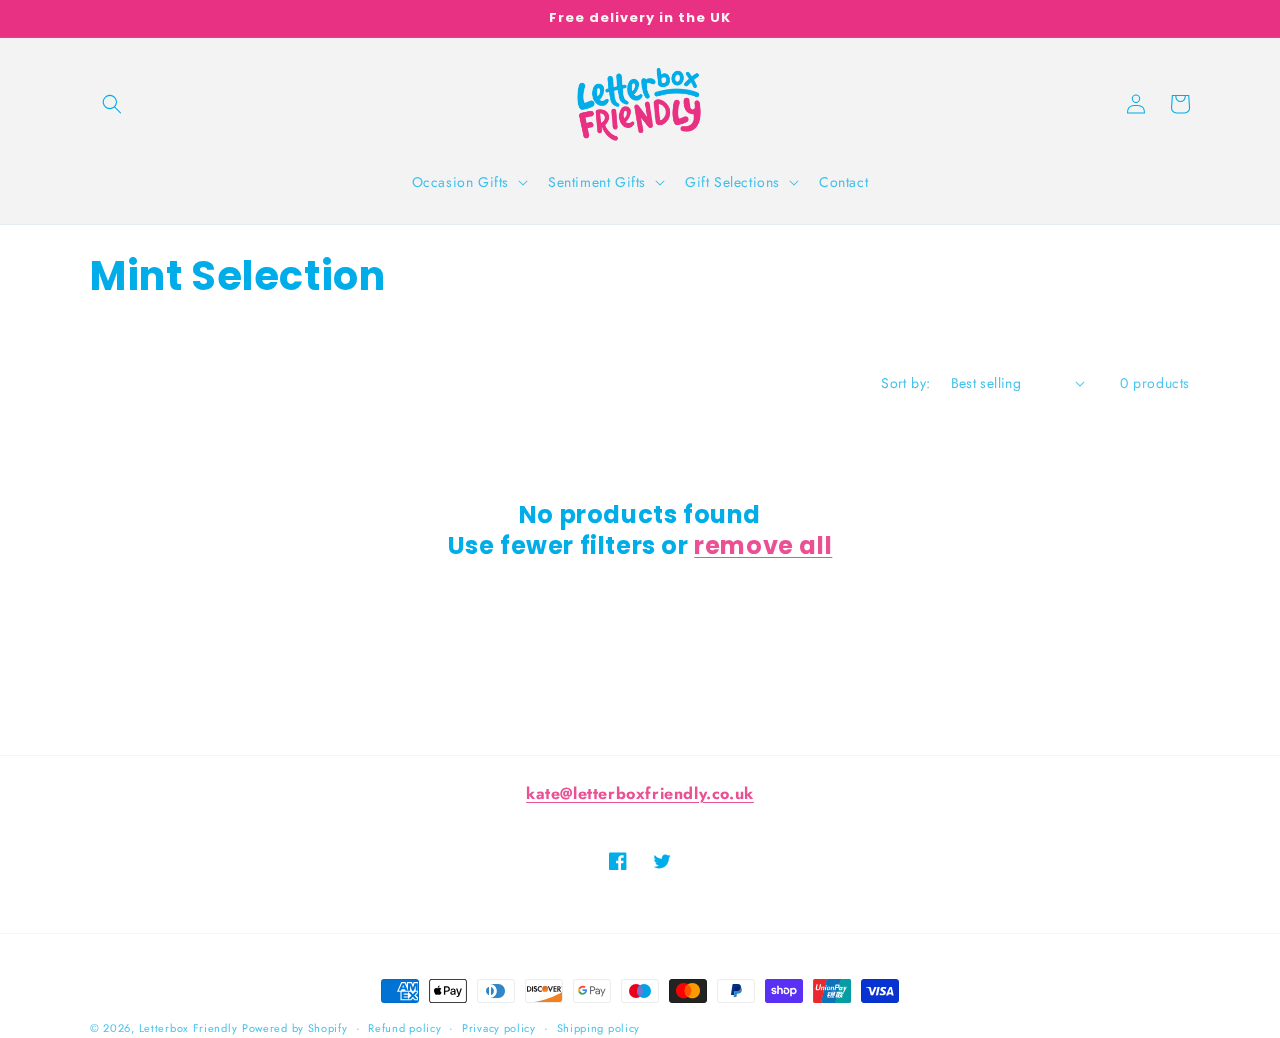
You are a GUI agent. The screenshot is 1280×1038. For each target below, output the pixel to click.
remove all (763, 545)
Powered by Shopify (295, 1028)
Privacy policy (499, 1028)
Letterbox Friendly (188, 1028)
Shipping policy (599, 1028)
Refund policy (404, 1028)
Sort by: (905, 383)
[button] (112, 104)
